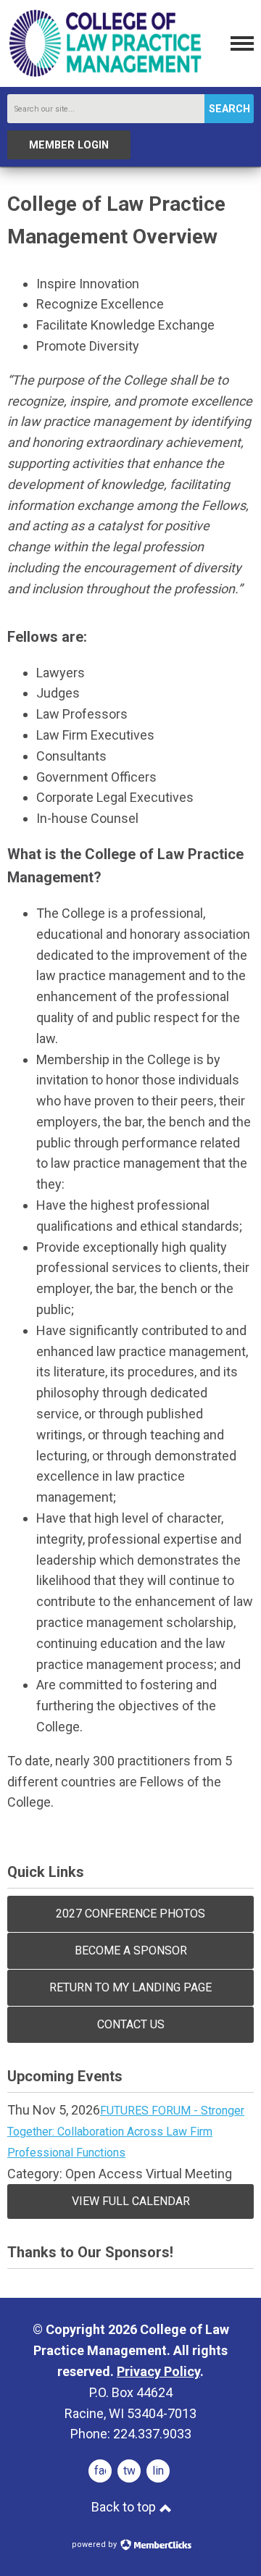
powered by (95, 2544)
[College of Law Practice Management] (105, 75)
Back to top (125, 2507)
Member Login (69, 145)
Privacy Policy (158, 2371)
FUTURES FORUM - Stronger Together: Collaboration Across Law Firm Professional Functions (126, 2132)
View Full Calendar (131, 2201)
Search (229, 109)
